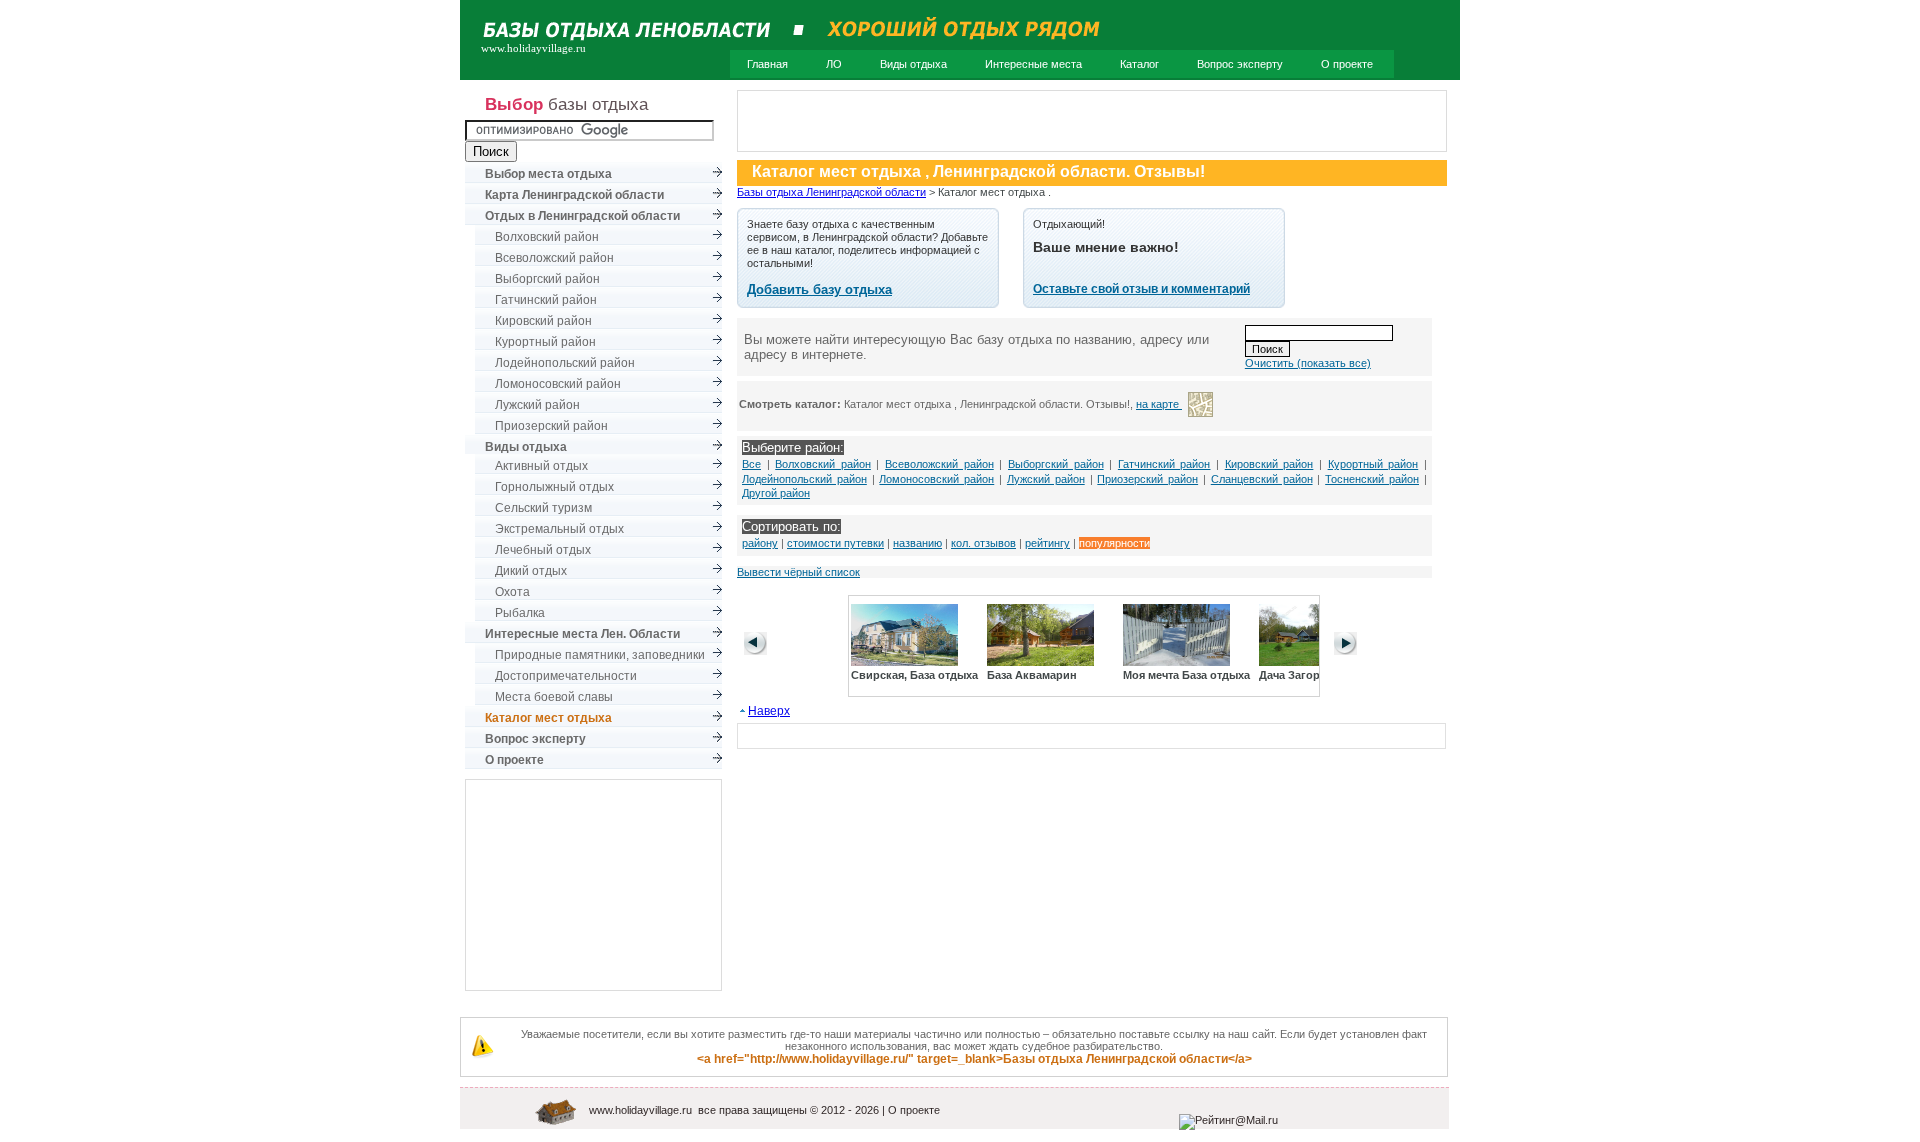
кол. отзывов (983, 543)
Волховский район (547, 237)
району (760, 543)
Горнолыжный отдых (554, 487)
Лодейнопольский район (565, 363)
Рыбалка (520, 613)
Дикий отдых (531, 571)
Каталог (1139, 64)
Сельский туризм (543, 508)
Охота (512, 592)
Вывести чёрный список (798, 572)
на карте (1159, 404)
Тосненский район (1372, 479)
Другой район (776, 493)
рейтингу (1047, 543)
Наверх (769, 711)
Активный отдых (541, 466)
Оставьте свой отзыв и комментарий (1141, 289)
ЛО (834, 64)
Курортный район (545, 342)
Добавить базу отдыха (819, 289)
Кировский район (543, 321)
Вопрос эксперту (1240, 64)
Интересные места (1033, 64)
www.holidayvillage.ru (640, 1110)
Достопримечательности (566, 676)
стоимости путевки (835, 543)
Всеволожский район (554, 258)
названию (917, 543)
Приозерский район (551, 426)
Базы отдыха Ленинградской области (831, 192)
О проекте (1347, 64)
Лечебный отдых (543, 550)
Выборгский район (547, 279)
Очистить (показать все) (1308, 363)
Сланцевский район (1262, 479)
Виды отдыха (913, 64)
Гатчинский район (546, 300)
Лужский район (537, 405)
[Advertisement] (594, 885)
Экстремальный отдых (559, 529)
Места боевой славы (554, 697)
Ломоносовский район (558, 384)
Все (751, 464)
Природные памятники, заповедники (600, 655)
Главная (767, 64)
